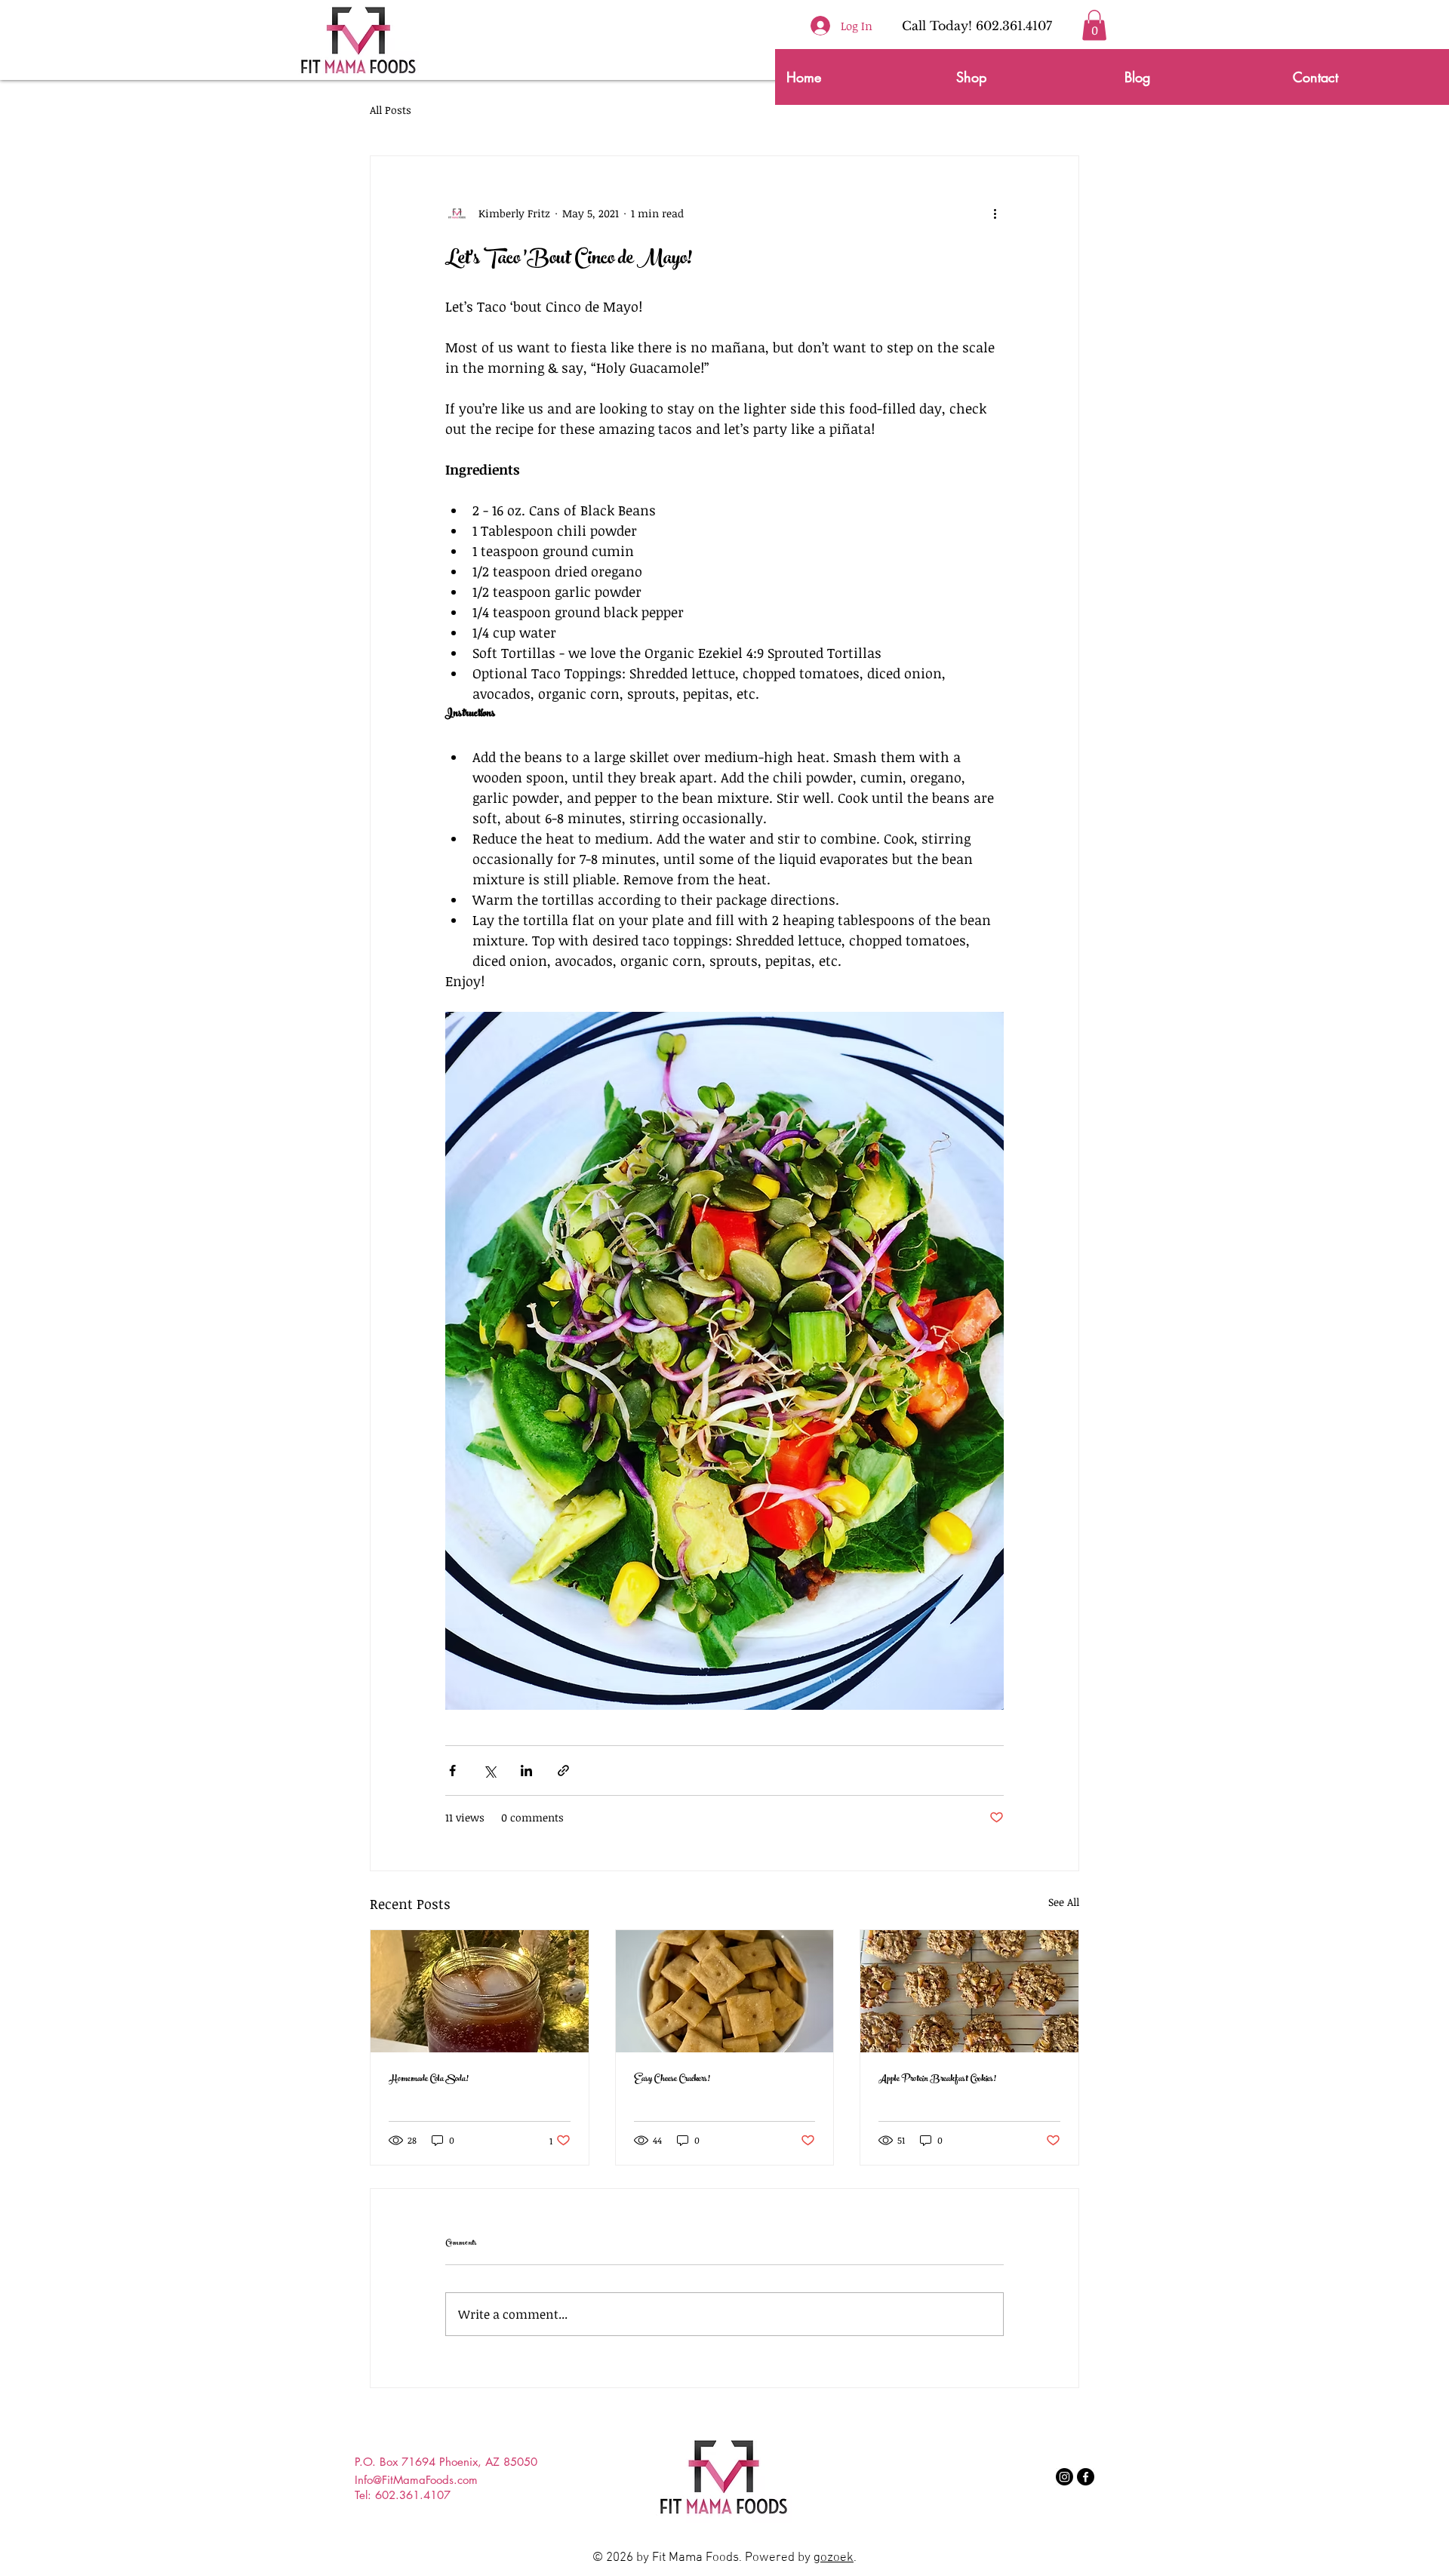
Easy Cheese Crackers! (672, 2080)
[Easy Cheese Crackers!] (725, 1991)
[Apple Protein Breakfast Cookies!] (969, 1991)
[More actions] (995, 214)
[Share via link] (563, 1771)
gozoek (834, 2558)
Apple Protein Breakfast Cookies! (937, 2080)
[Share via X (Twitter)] (489, 1771)
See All (1064, 1902)
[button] (1094, 25)
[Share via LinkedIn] (526, 1771)
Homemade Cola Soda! (429, 2080)
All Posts (391, 110)
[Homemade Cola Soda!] (480, 1991)
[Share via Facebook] (452, 1771)
